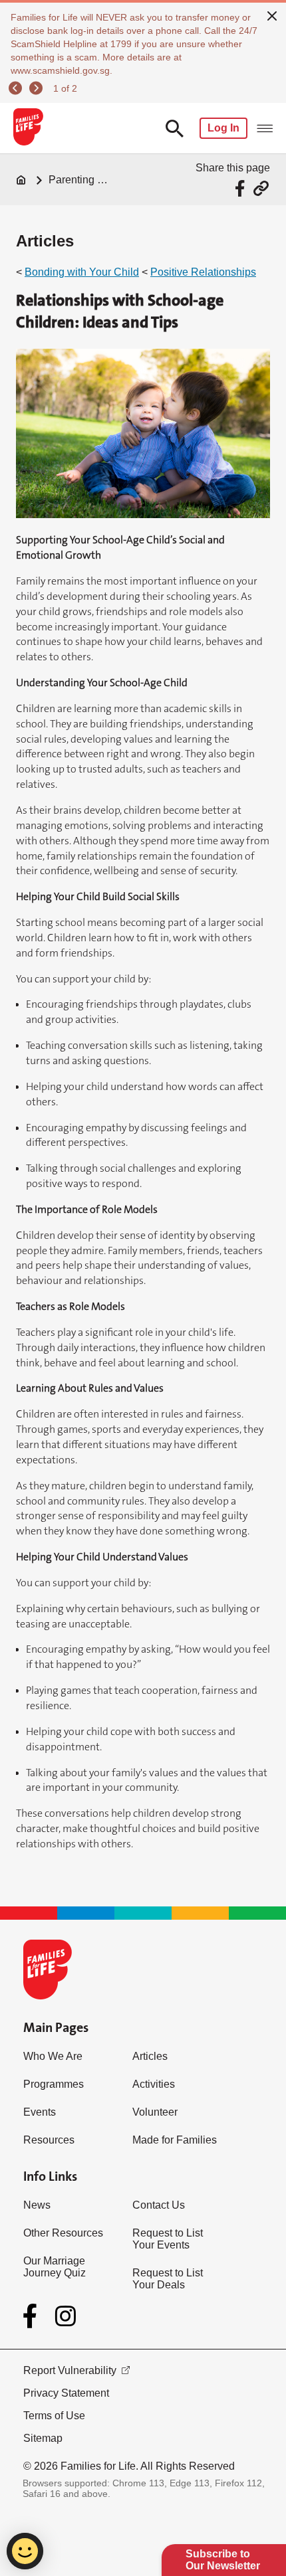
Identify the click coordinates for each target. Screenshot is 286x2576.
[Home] (21, 180)
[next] (38, 88)
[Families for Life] (28, 128)
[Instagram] (66, 2316)
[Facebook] (33, 2316)
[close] (272, 15)
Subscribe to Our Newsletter (223, 2560)
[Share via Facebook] (242, 188)
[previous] (17, 88)
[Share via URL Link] (261, 188)
